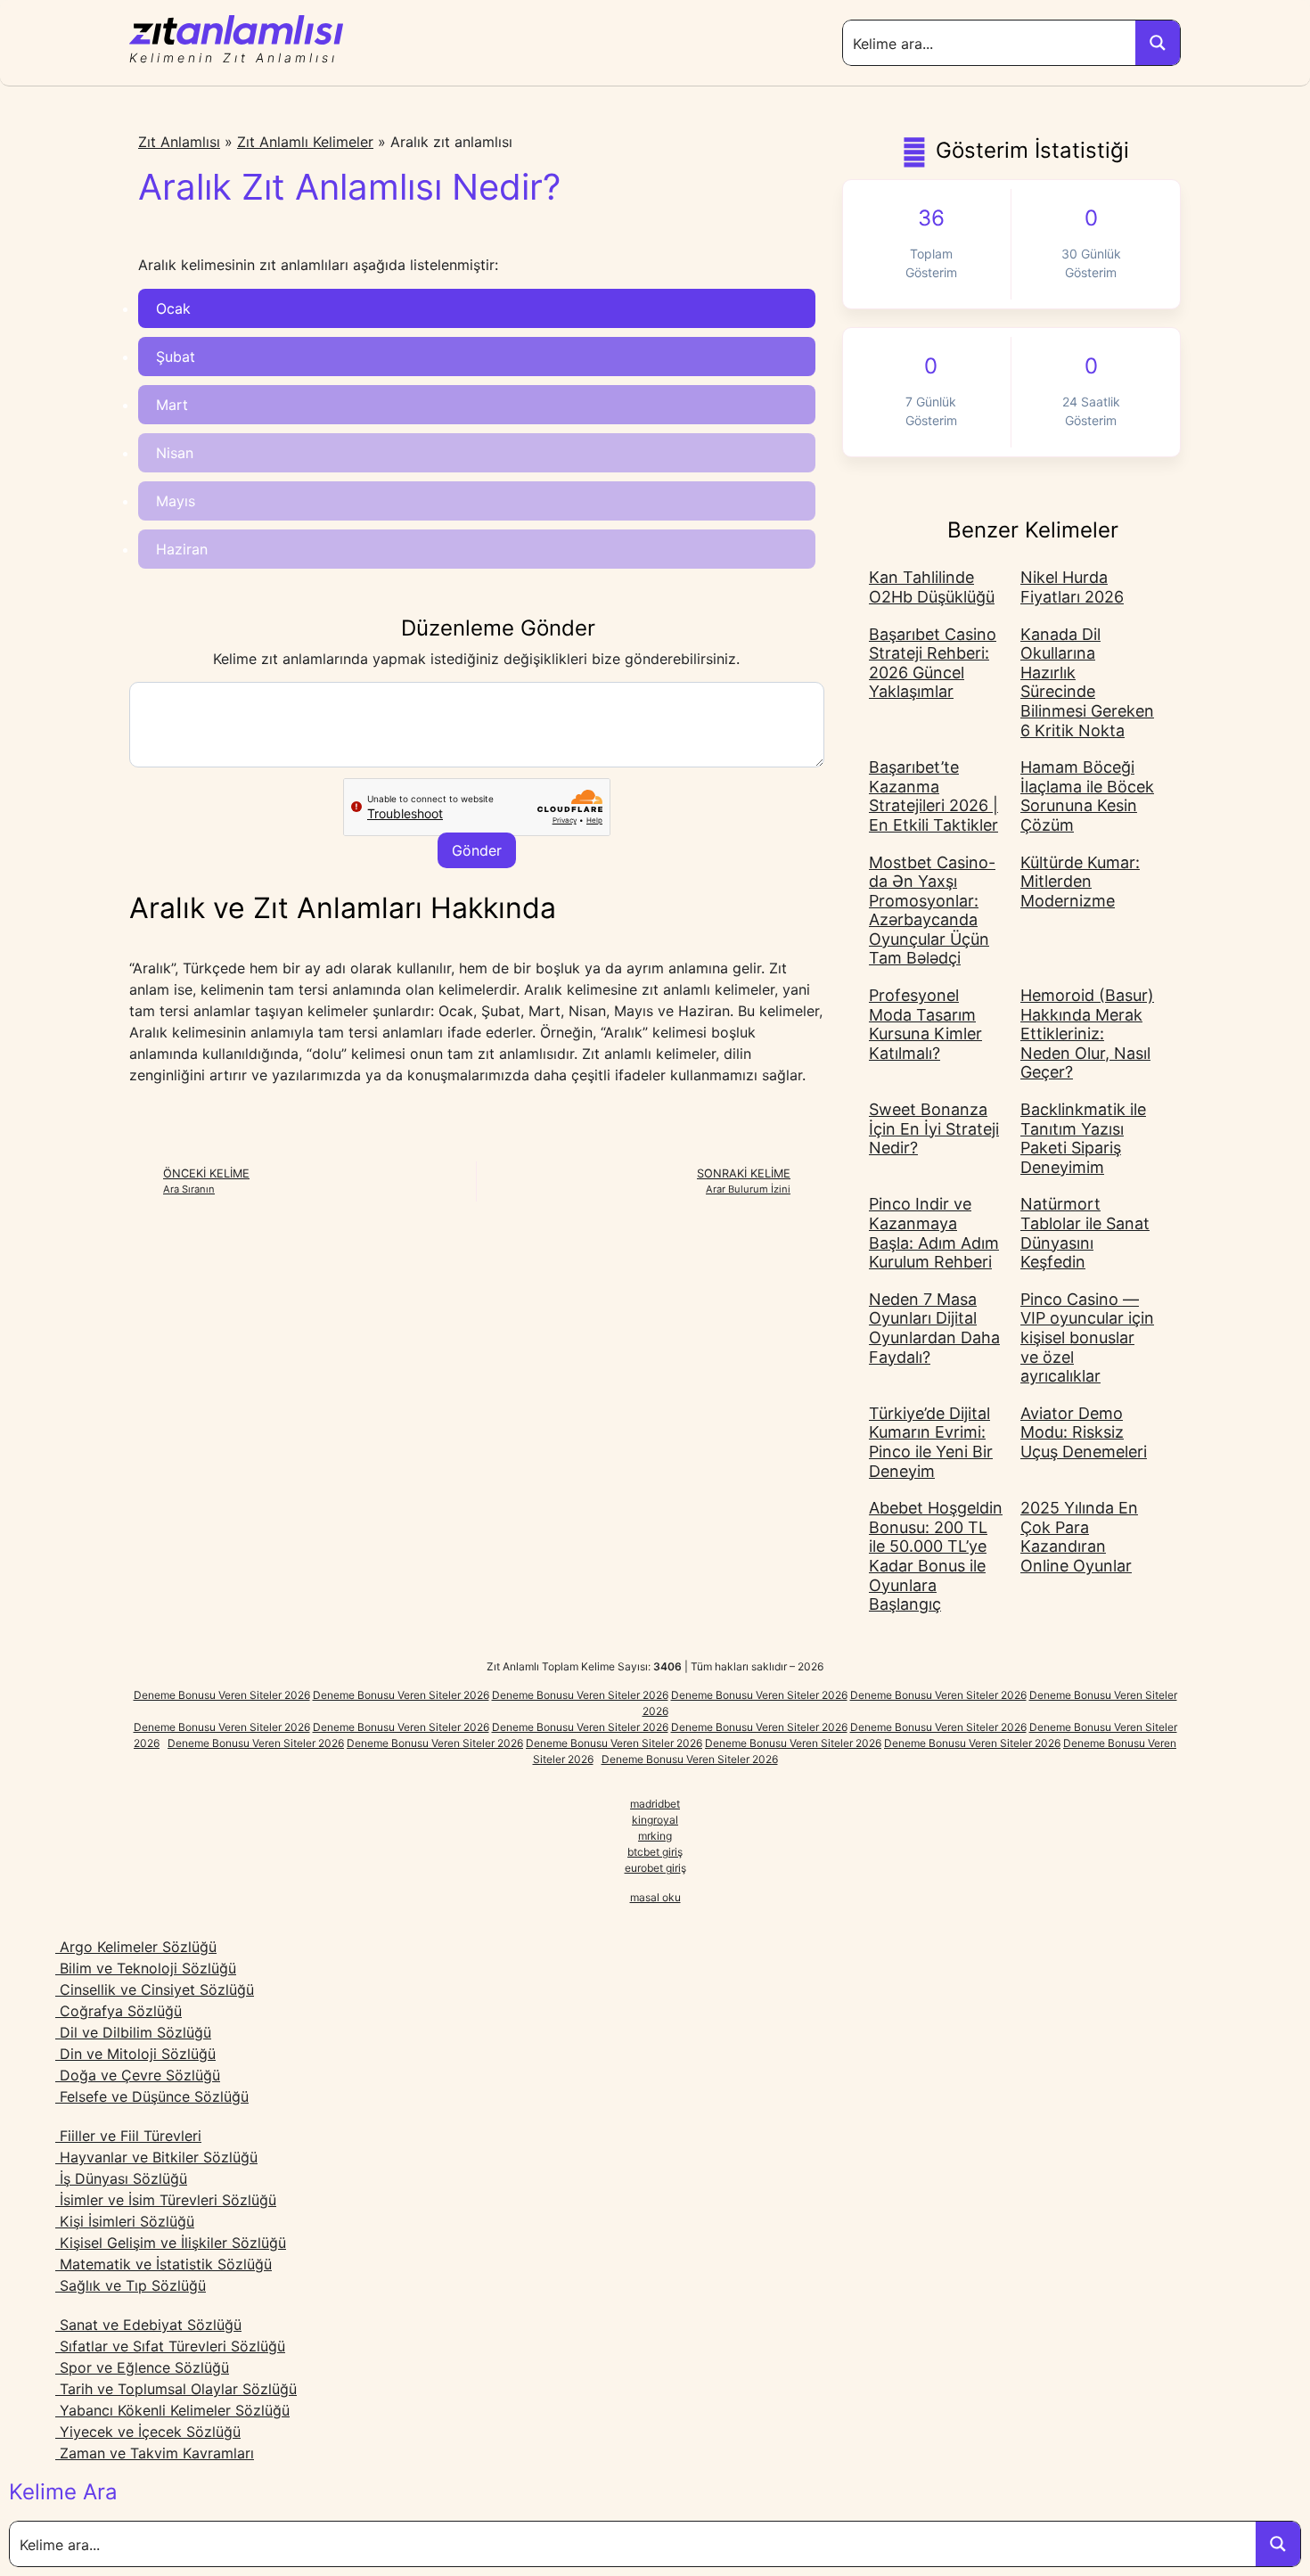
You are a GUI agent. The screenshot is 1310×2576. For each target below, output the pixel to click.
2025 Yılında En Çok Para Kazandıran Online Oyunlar (1079, 1537)
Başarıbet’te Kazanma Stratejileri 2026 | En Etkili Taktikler (933, 796)
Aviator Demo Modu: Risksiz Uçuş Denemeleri (1084, 1432)
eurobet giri (653, 1868)
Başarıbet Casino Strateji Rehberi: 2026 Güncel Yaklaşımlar (933, 663)
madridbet (655, 1804)
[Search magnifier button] (1158, 43)
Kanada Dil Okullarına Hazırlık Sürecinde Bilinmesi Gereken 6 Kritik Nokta (1087, 682)
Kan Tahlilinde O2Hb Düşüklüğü (932, 587)
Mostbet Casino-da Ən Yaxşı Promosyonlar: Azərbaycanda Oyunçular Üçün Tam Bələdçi (932, 911)
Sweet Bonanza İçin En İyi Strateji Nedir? (934, 1128)
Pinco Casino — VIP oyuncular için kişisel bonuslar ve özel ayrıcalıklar (1087, 1337)
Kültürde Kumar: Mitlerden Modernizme (1080, 882)
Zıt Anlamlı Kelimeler (305, 142)
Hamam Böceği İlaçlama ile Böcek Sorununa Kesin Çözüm (1087, 796)
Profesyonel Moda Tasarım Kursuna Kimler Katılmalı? (925, 1024)
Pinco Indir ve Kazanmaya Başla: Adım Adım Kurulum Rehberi (934, 1233)
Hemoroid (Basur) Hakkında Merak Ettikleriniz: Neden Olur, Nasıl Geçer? (1087, 1034)
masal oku (655, 1897)
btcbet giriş (655, 1852)
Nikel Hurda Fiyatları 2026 (1072, 587)
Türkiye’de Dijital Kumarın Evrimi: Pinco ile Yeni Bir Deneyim (931, 1442)
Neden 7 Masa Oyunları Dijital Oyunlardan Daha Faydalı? (934, 1328)
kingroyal (655, 1820)
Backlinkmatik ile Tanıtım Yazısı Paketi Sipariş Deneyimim (1083, 1138)
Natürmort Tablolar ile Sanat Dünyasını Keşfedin (1085, 1233)
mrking (655, 1836)
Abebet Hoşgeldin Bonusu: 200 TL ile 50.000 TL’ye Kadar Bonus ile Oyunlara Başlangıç (936, 1556)
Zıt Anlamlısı (179, 142)
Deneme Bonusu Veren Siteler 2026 (222, 1695)
